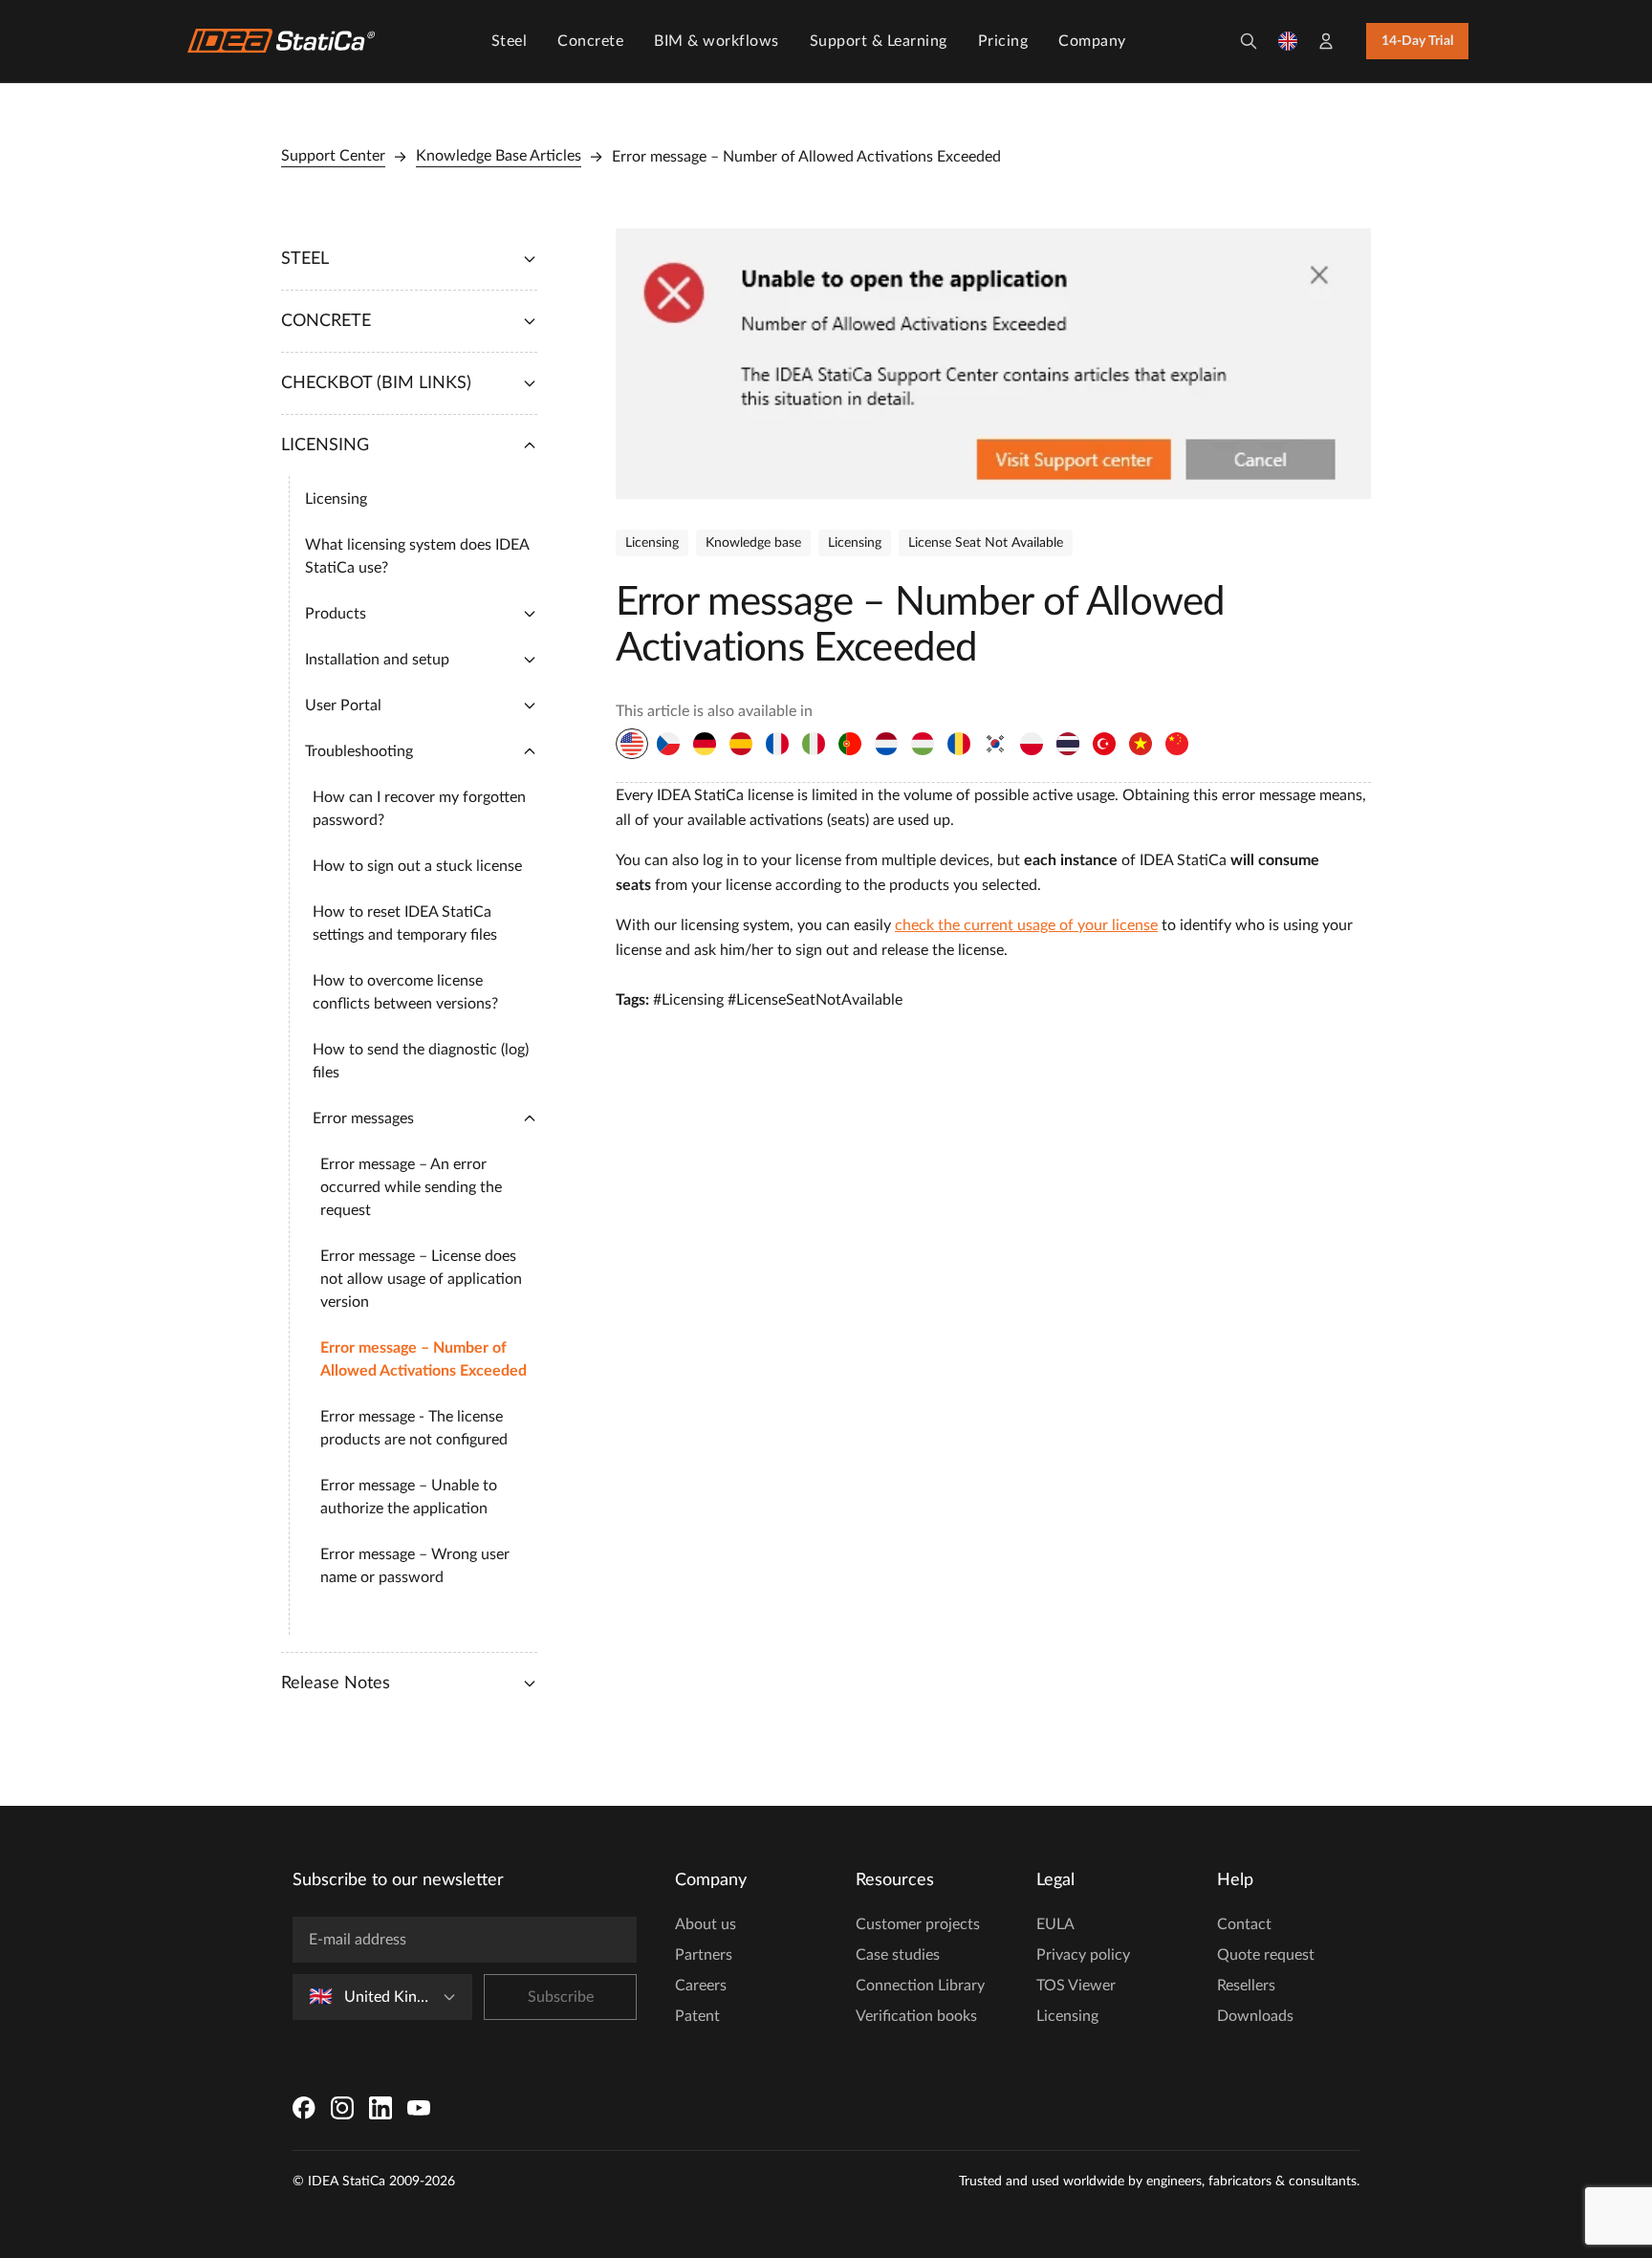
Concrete (590, 41)
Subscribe (561, 1997)
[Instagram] (342, 2108)
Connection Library (920, 1986)
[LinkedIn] (380, 2108)
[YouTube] (419, 2108)
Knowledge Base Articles (499, 156)
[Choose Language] (1288, 41)
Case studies (898, 1955)
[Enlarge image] (993, 364)
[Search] (1249, 41)
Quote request (1266, 1955)
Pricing (1003, 41)
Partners (704, 1955)
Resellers (1246, 1986)
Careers (701, 1986)
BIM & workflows (717, 41)
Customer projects (918, 1924)
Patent (697, 2016)
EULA (1055, 1924)
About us (706, 1924)
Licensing (1067, 2016)
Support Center (333, 156)
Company (1092, 41)
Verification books (916, 2016)
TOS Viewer (1076, 1986)
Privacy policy (1083, 1955)
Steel (510, 41)
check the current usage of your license (1026, 925)
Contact (1244, 1924)
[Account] (1326, 41)
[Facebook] (304, 2108)
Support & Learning (879, 41)
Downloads (1255, 2016)
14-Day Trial (1417, 41)
